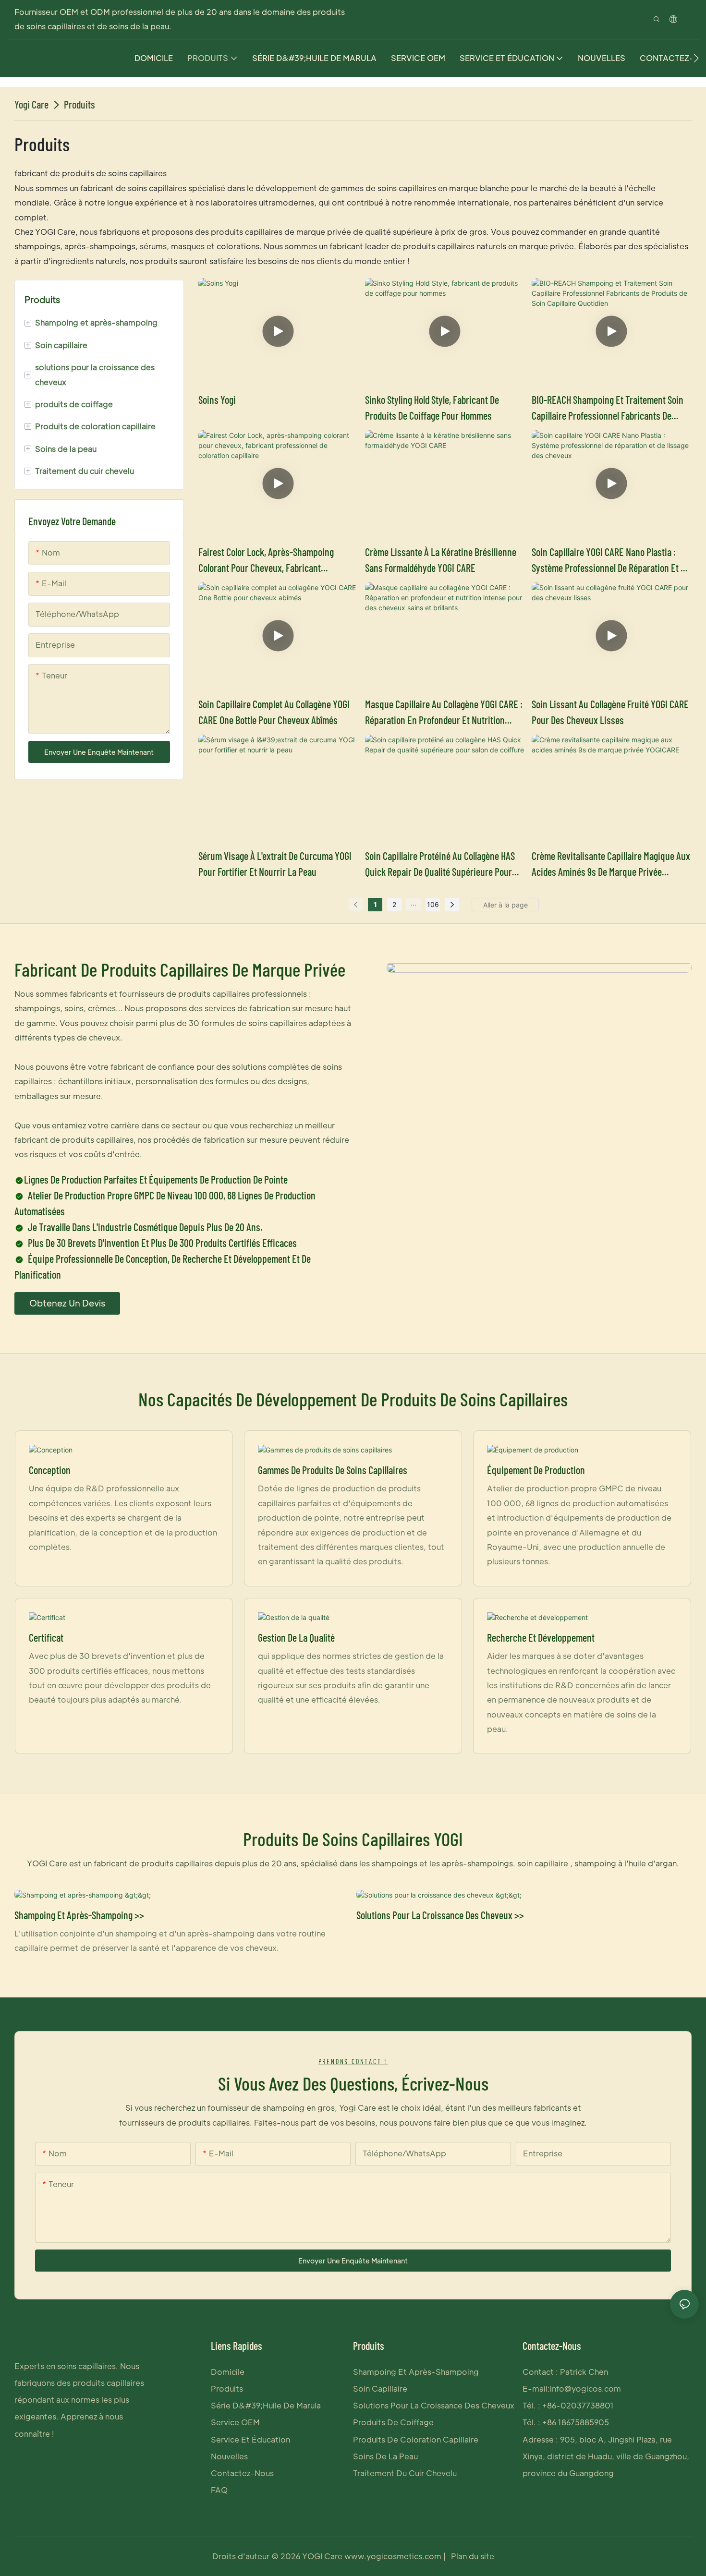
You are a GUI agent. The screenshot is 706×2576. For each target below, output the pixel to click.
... (414, 903)
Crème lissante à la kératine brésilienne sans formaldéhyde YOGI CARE (441, 560)
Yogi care (31, 104)
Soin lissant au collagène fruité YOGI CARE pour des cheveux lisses (610, 712)
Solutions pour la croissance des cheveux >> (440, 1915)
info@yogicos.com (585, 2389)
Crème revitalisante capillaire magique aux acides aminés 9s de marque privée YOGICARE (611, 865)
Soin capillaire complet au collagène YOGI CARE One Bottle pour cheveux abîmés (274, 712)
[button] (696, 58)
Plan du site (472, 2556)
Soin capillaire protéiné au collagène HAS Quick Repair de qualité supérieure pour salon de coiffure (440, 865)
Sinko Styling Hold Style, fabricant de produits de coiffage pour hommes (432, 407)
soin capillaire (542, 1863)
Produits (79, 104)
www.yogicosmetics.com (392, 2556)
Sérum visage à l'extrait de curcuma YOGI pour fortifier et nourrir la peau (275, 864)
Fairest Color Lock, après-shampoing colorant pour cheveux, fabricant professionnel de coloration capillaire (267, 561)
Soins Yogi (217, 399)
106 (433, 904)
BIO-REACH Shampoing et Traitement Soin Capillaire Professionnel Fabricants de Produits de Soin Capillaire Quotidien (608, 408)
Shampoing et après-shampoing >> (79, 1915)
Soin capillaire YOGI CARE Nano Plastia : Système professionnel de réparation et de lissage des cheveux (611, 561)
